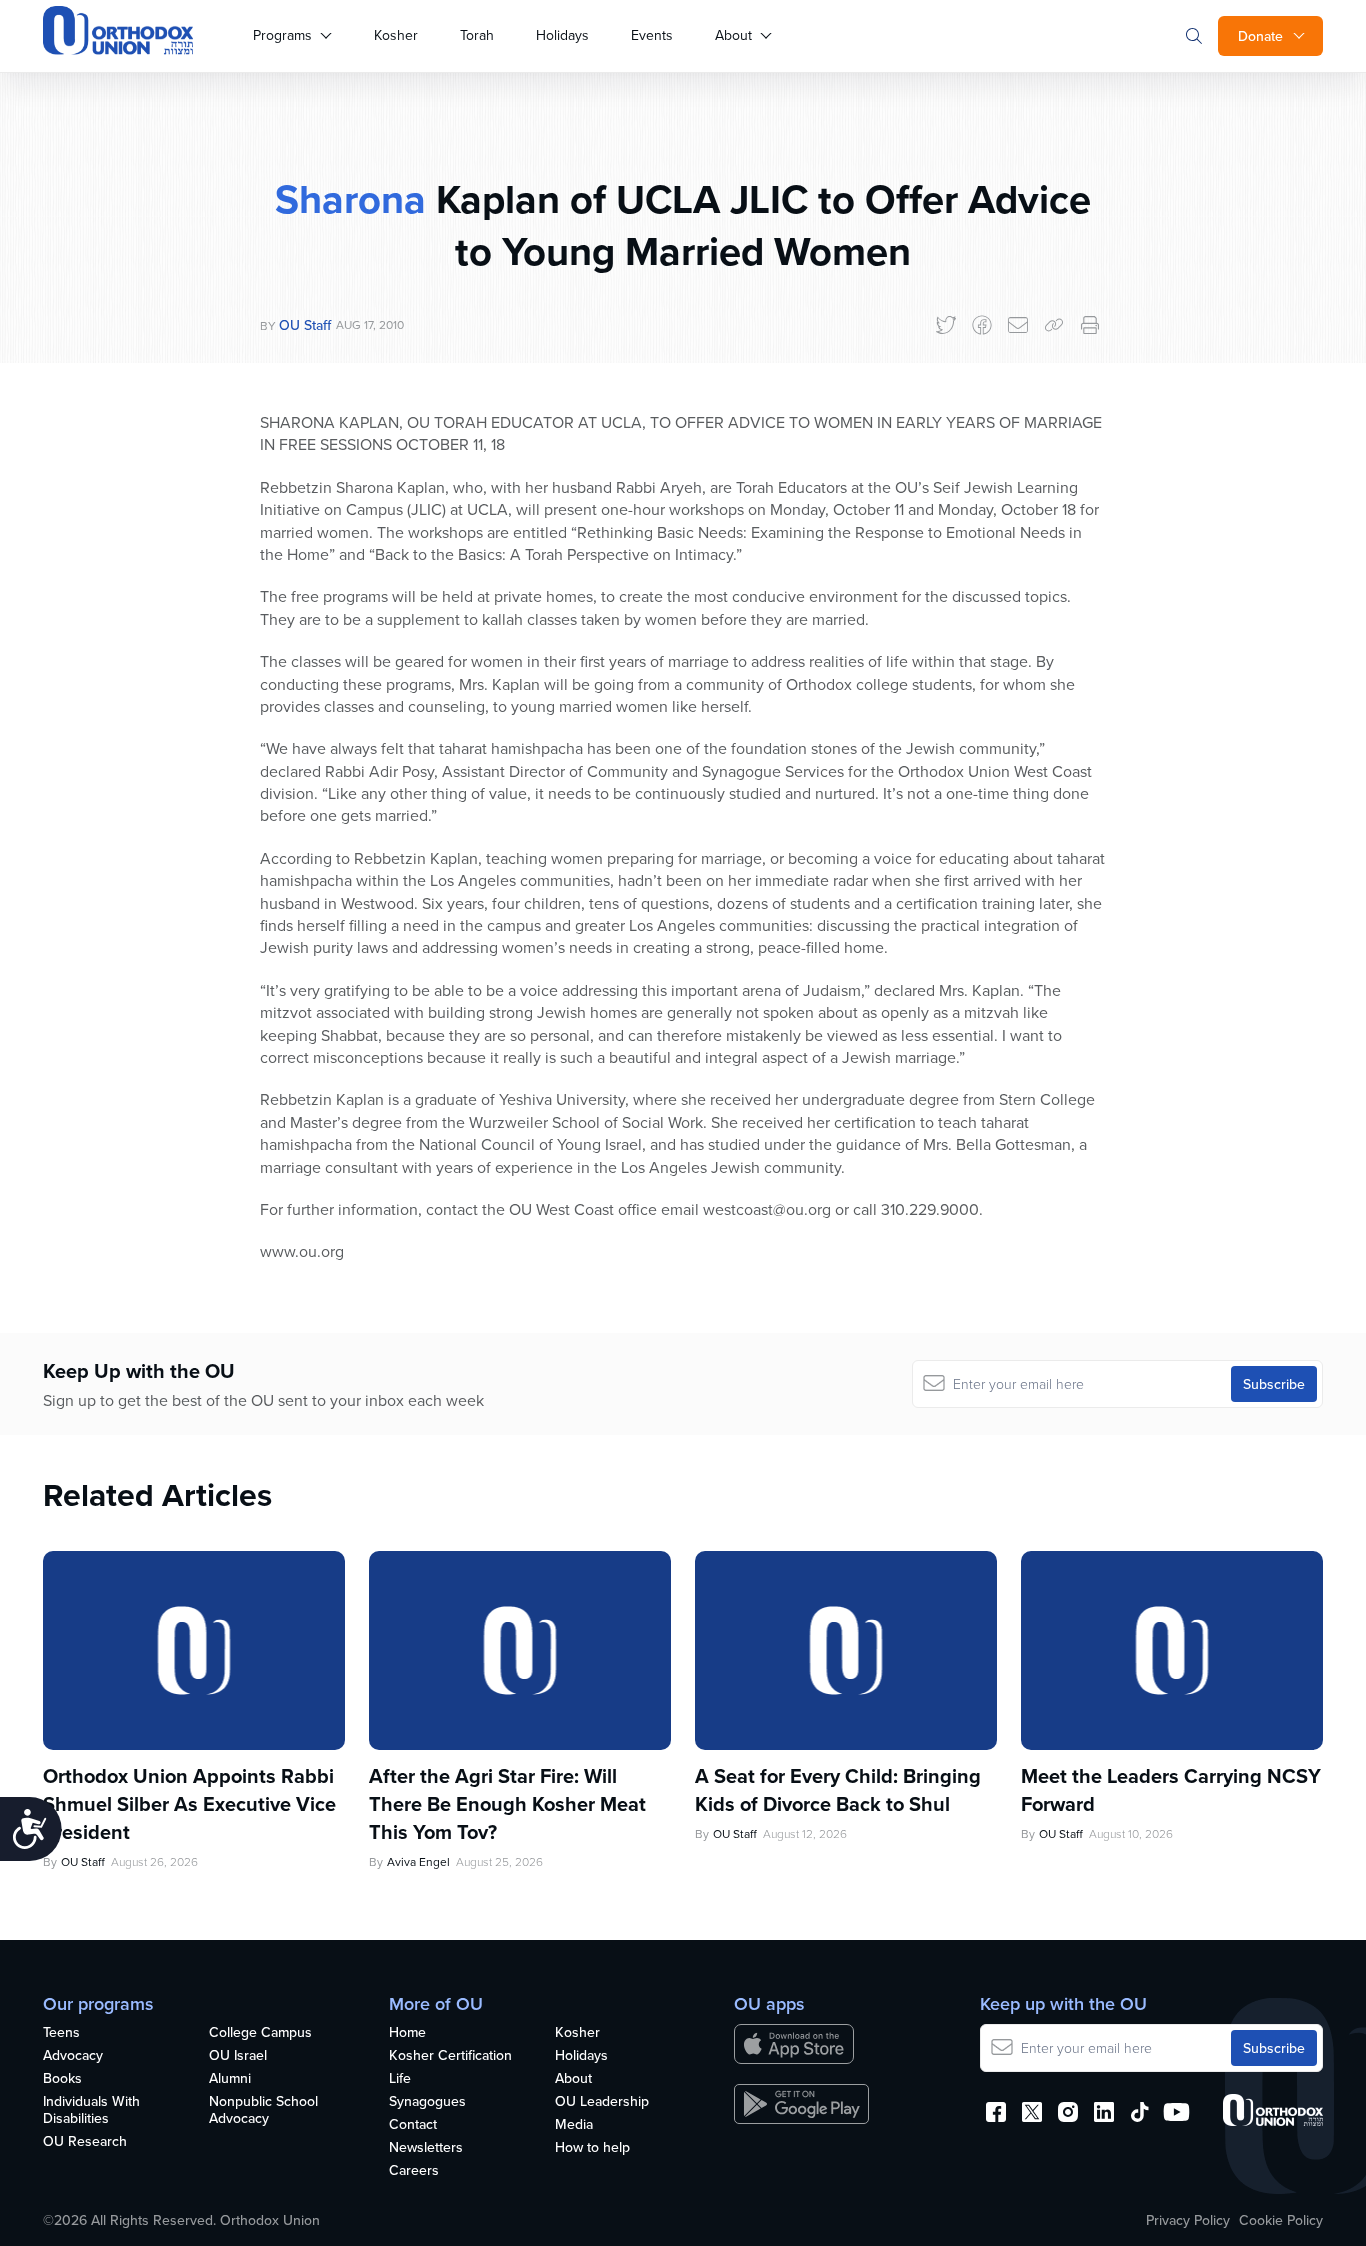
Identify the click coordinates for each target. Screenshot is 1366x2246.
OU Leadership (602, 2102)
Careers (414, 2171)
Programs (282, 35)
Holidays (562, 35)
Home (407, 2033)
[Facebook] (982, 325)
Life (400, 2079)
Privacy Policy (1188, 2220)
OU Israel (238, 2056)
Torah (477, 35)
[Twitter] (946, 325)
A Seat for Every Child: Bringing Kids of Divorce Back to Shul (838, 1790)
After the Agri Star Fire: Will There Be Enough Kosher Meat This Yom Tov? (507, 1804)
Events (652, 35)
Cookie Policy (1281, 2220)
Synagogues (427, 2102)
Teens (61, 2033)
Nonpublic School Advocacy (263, 2110)
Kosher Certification (450, 2056)
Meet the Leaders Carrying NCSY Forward (1171, 1790)
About (733, 35)
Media (574, 2125)
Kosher (396, 35)
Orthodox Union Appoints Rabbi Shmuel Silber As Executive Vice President (189, 1804)
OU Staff (305, 325)
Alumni (230, 2079)
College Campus (260, 2033)
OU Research (85, 2142)
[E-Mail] (1018, 325)
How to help (592, 2148)
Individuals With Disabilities (91, 2110)
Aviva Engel (418, 1861)
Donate (1260, 36)
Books (62, 2079)
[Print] (1090, 325)
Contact (413, 2125)
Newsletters (426, 2148)
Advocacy (73, 2056)
